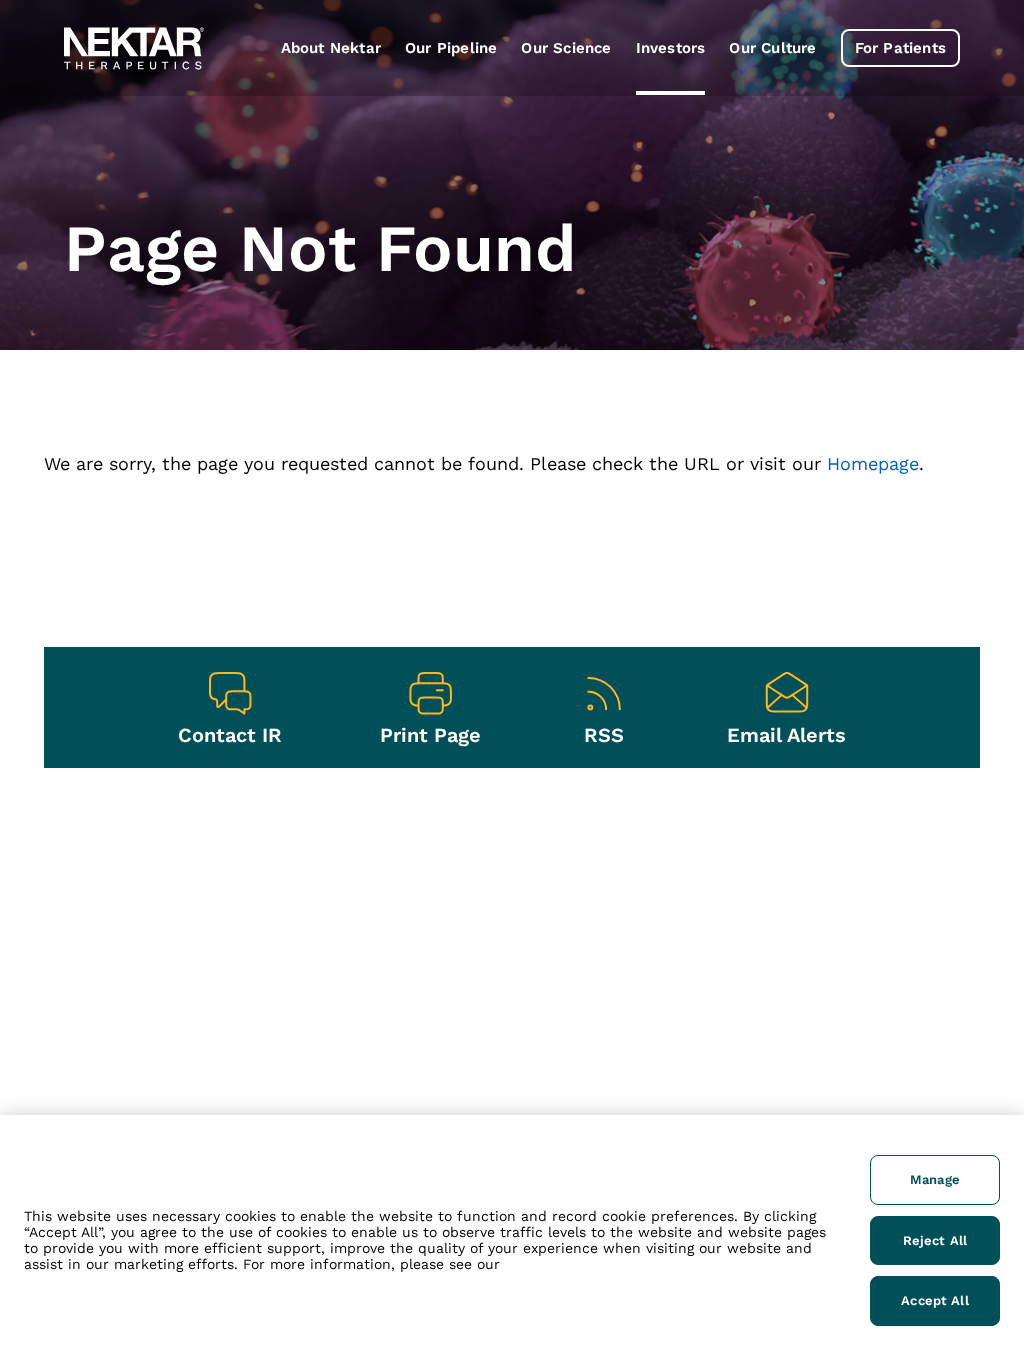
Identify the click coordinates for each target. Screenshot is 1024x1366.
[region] (512, 1240)
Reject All (935, 1240)
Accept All (934, 1300)
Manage (935, 1179)
